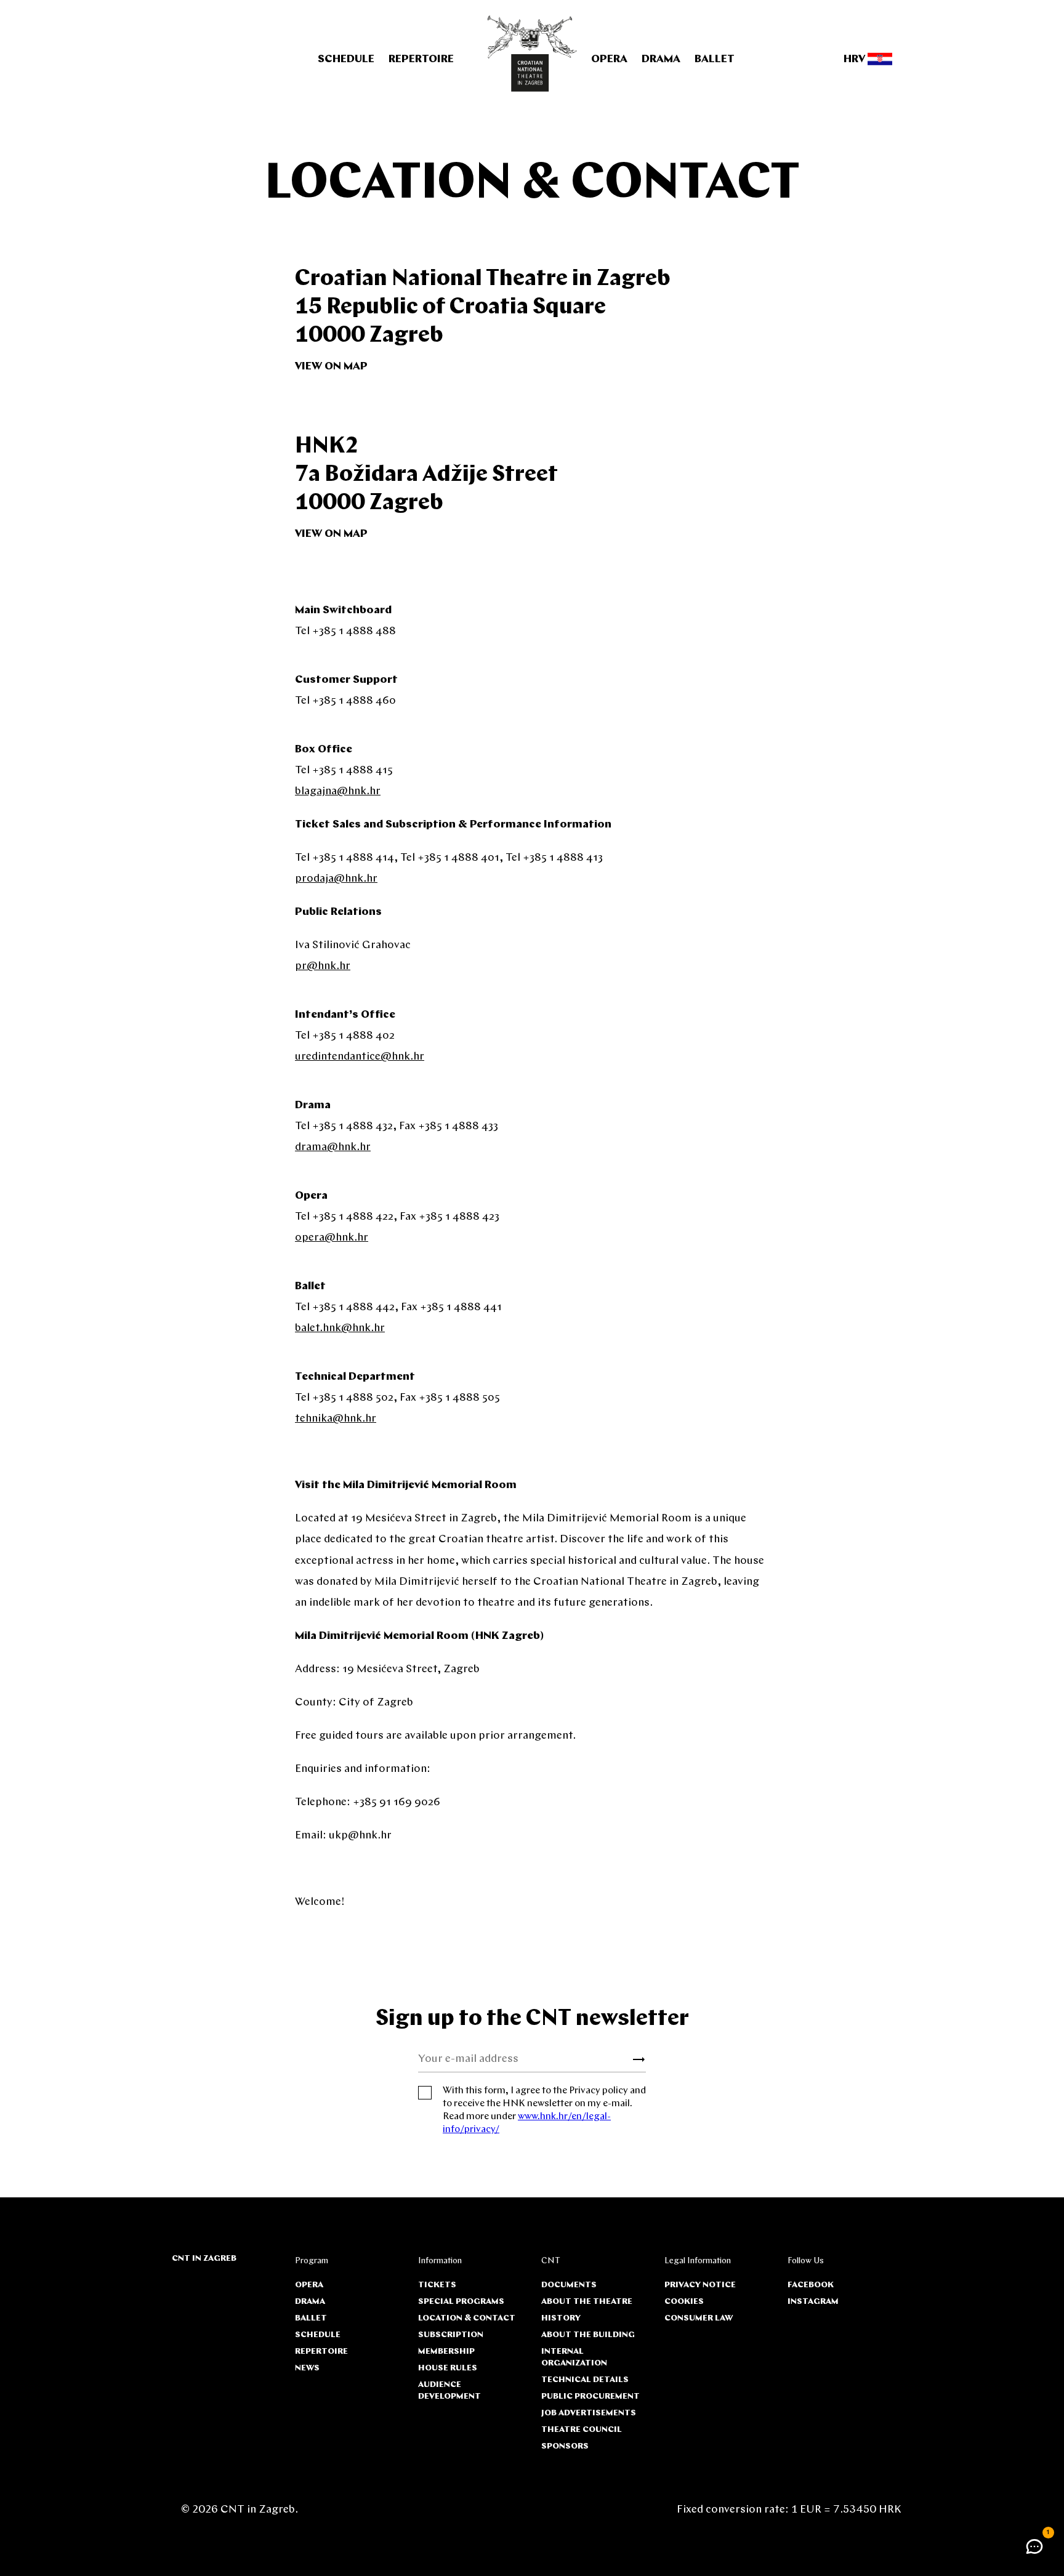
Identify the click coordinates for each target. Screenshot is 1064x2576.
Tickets (437, 2285)
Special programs (461, 2302)
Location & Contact (467, 2318)
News (307, 2368)
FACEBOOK (811, 2285)
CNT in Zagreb (204, 2259)
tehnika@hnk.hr (336, 1419)
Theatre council (582, 2430)
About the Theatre (587, 2302)
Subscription (451, 2335)
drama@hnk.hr (333, 1148)
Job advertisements (589, 2413)
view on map (331, 367)
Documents (569, 2285)
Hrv (856, 60)
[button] (1034, 2546)
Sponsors (565, 2446)
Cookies (684, 2302)
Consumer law (699, 2318)
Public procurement (590, 2397)
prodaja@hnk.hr (336, 879)
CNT (551, 2261)
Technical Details (585, 2380)
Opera (609, 60)
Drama (661, 60)
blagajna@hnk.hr (338, 792)
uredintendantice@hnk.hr (360, 1057)
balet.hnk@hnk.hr (340, 1329)
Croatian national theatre (532, 54)
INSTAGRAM (813, 2302)
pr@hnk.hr (323, 967)
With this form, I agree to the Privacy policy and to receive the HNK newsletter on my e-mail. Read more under (544, 2110)
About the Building (588, 2335)
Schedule (346, 60)
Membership (446, 2352)
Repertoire (421, 60)
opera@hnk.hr (332, 1238)
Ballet (715, 60)
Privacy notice (700, 2285)
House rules (448, 2368)
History (561, 2318)
